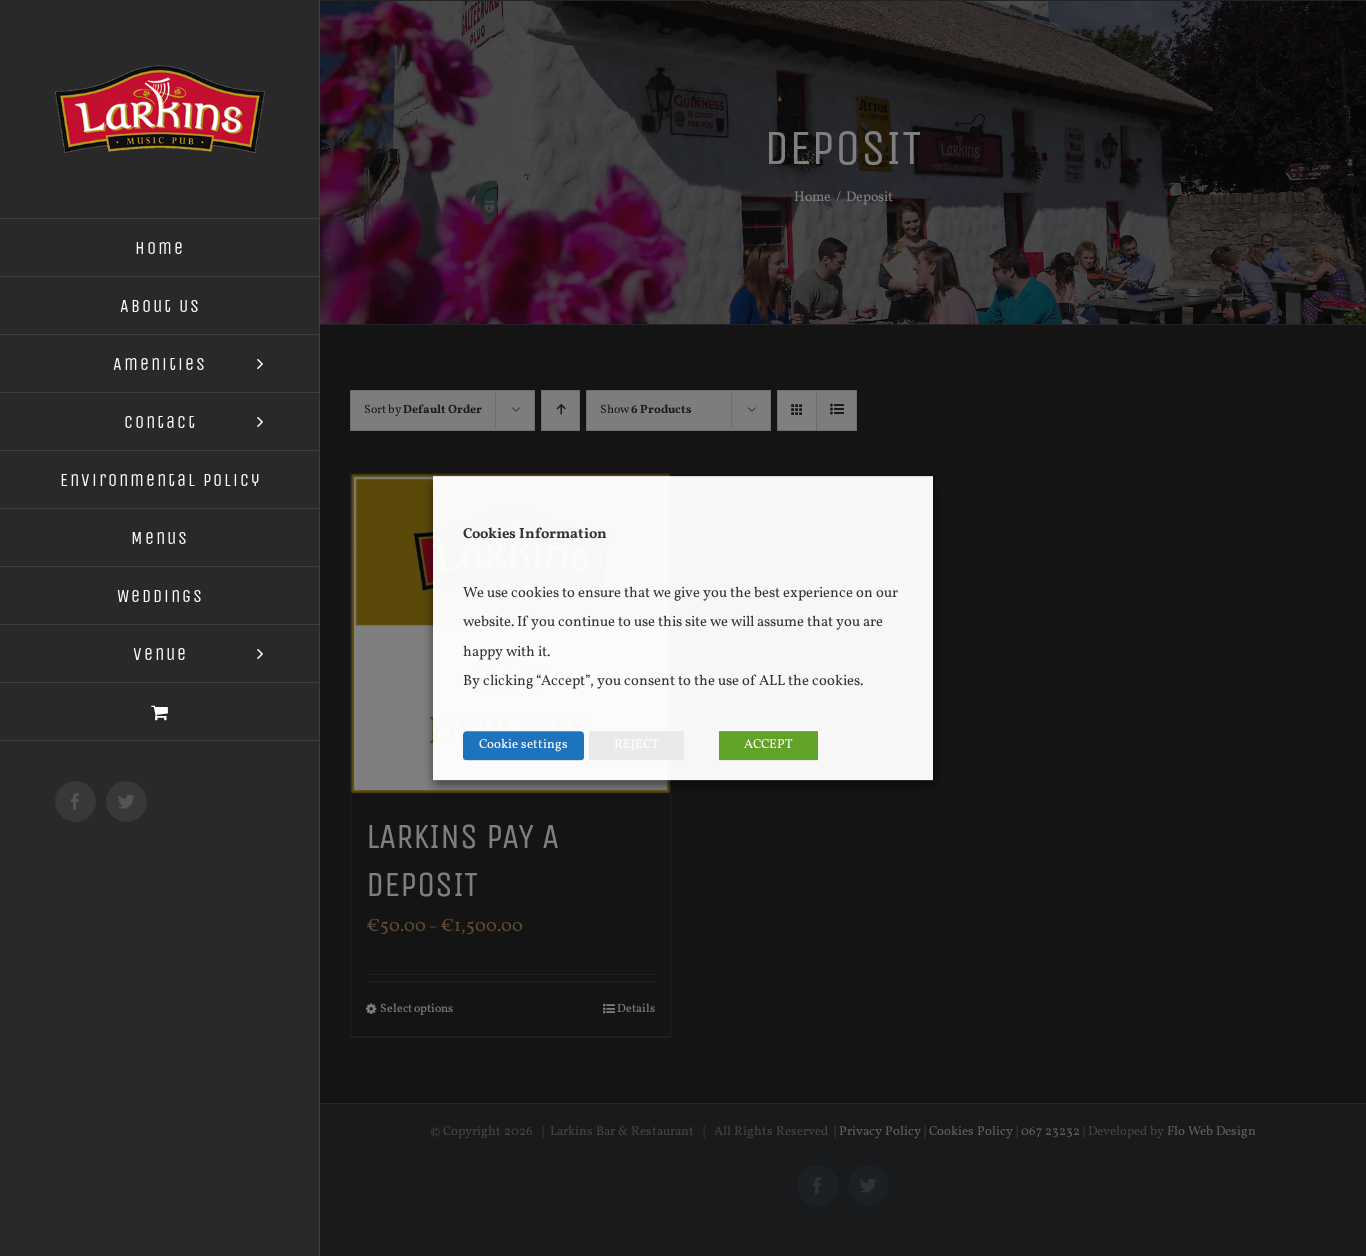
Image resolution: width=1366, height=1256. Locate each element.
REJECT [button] (636, 745)
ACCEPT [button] (768, 745)
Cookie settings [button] (523, 745)
